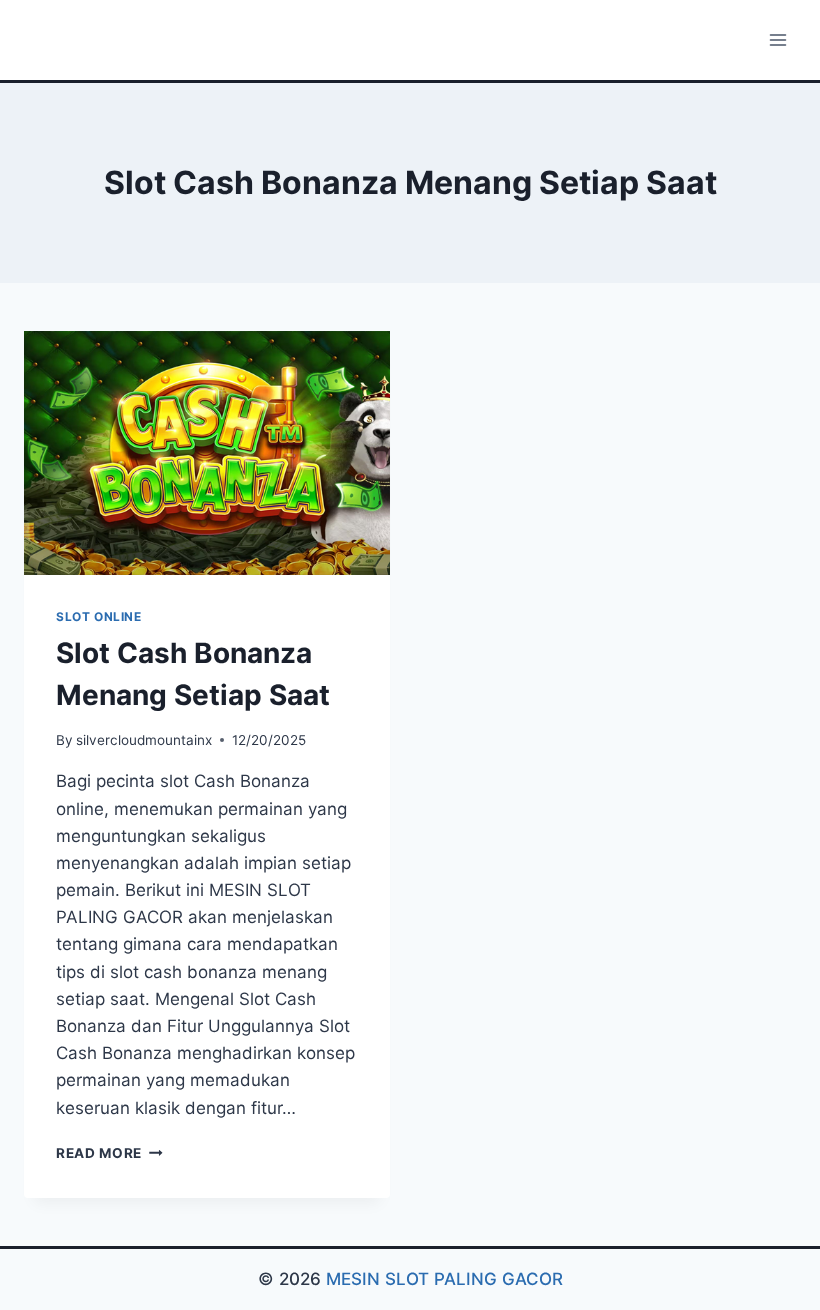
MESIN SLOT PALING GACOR (444, 1279)
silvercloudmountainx (144, 740)
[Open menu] (777, 39)
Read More (109, 1153)
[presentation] (207, 453)
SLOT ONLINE (99, 616)
